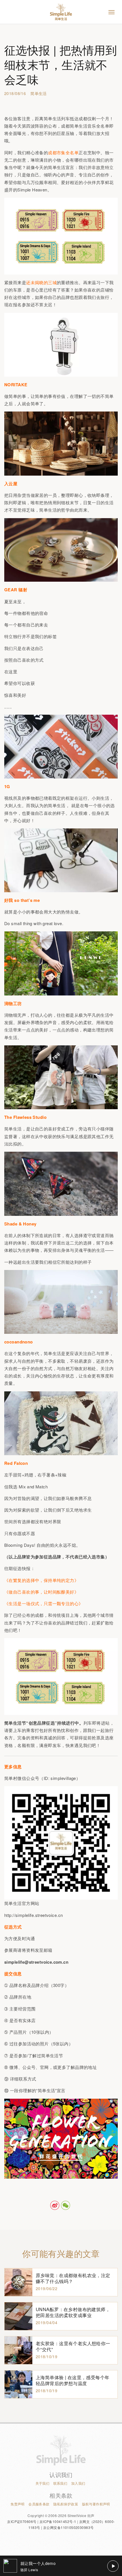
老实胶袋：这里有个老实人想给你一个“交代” (73, 2346)
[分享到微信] (66, 2205)
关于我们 (43, 2483)
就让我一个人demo (38, 2563)
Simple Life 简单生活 (61, 12)
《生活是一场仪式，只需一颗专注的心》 (44, 1603)
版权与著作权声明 (96, 2504)
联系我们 (60, 2483)
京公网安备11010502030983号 (68, 2527)
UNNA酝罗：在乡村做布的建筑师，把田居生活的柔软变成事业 (73, 2312)
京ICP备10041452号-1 (58, 2521)
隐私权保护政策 (66, 2504)
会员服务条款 (39, 2504)
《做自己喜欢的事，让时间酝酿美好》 (41, 1592)
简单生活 (39, 93)
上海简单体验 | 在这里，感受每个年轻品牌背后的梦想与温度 (73, 2380)
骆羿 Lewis (29, 2570)
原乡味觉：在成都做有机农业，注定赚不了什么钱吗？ (73, 2278)
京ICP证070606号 (22, 2521)
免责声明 (18, 2504)
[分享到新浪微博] (55, 2205)
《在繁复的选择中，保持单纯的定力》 (41, 1580)
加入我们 (78, 2483)
